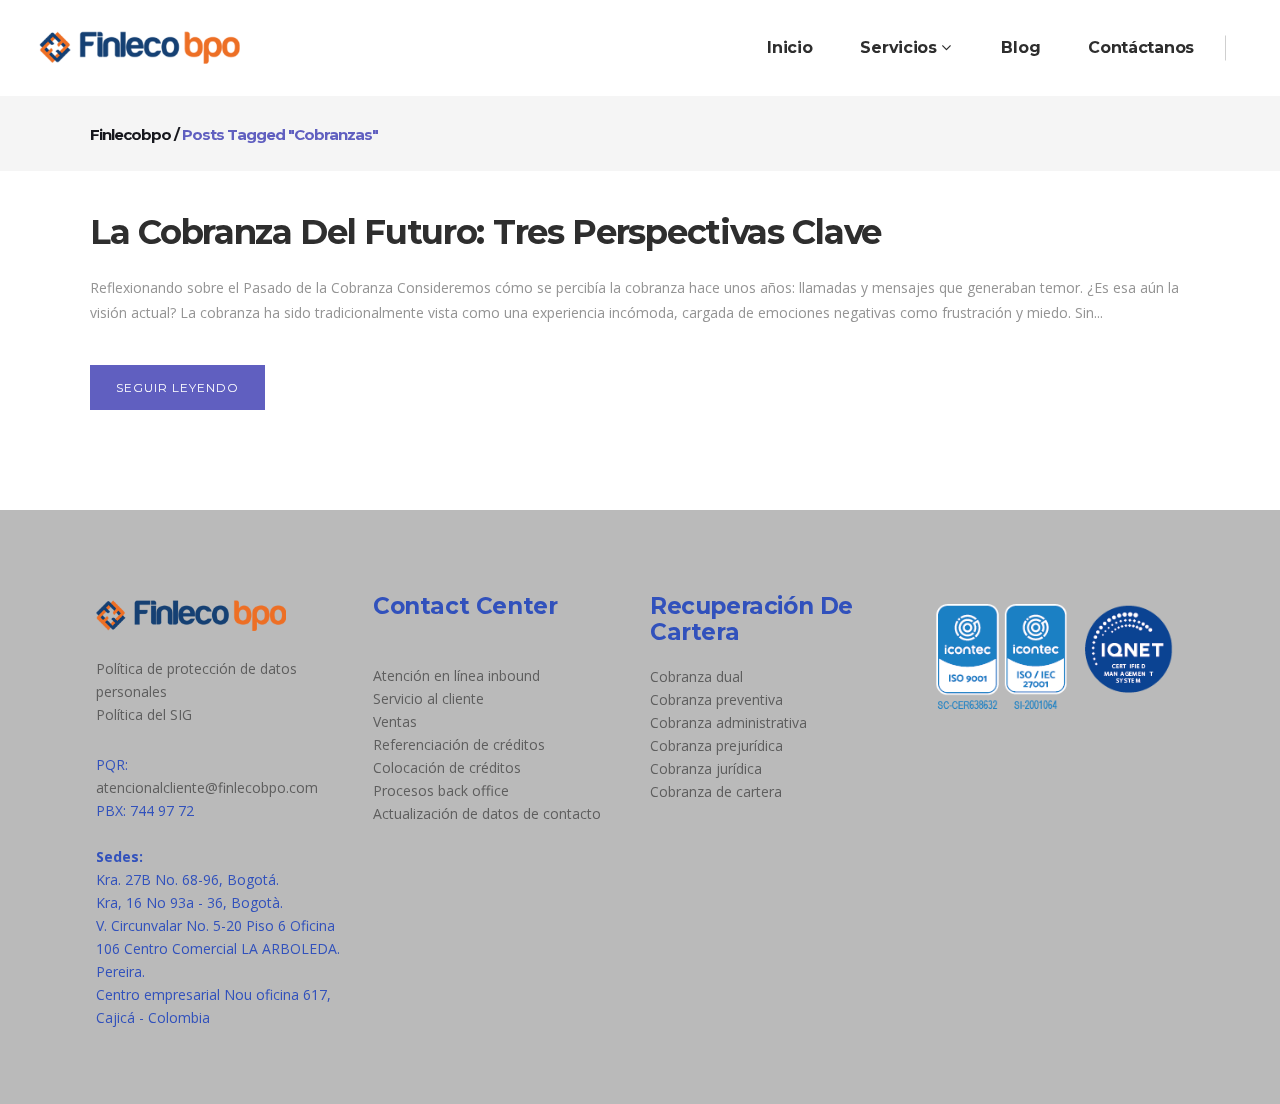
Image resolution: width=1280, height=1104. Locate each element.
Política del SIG (144, 714)
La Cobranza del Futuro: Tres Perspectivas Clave (485, 232)
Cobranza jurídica (706, 768)
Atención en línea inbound (456, 675)
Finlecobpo (130, 134)
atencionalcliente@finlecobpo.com (207, 787)
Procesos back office (441, 790)
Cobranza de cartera (716, 791)
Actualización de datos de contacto (487, 813)
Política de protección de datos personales (196, 680)
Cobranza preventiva (716, 699)
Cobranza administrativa (728, 722)
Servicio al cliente (428, 698)
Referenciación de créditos (459, 744)
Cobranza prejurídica (716, 745)
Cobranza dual (696, 676)
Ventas (395, 721)
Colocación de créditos (447, 767)
